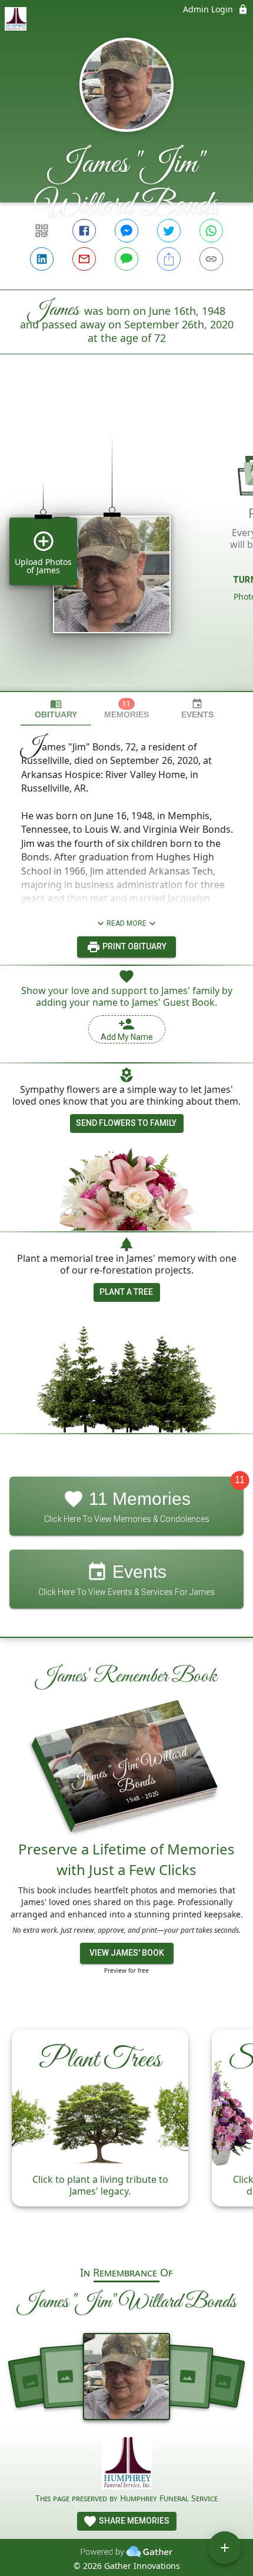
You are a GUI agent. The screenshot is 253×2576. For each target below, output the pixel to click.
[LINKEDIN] (42, 259)
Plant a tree (126, 1292)
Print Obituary (134, 946)
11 (240, 1480)
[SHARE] (169, 259)
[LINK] (211, 259)
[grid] (126, 543)
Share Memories (133, 2521)
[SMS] (126, 259)
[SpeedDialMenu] (225, 2548)
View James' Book (127, 1953)
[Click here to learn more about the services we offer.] (127, 2464)
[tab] (56, 709)
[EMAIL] (84, 259)
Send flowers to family (126, 1123)
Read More (126, 923)
